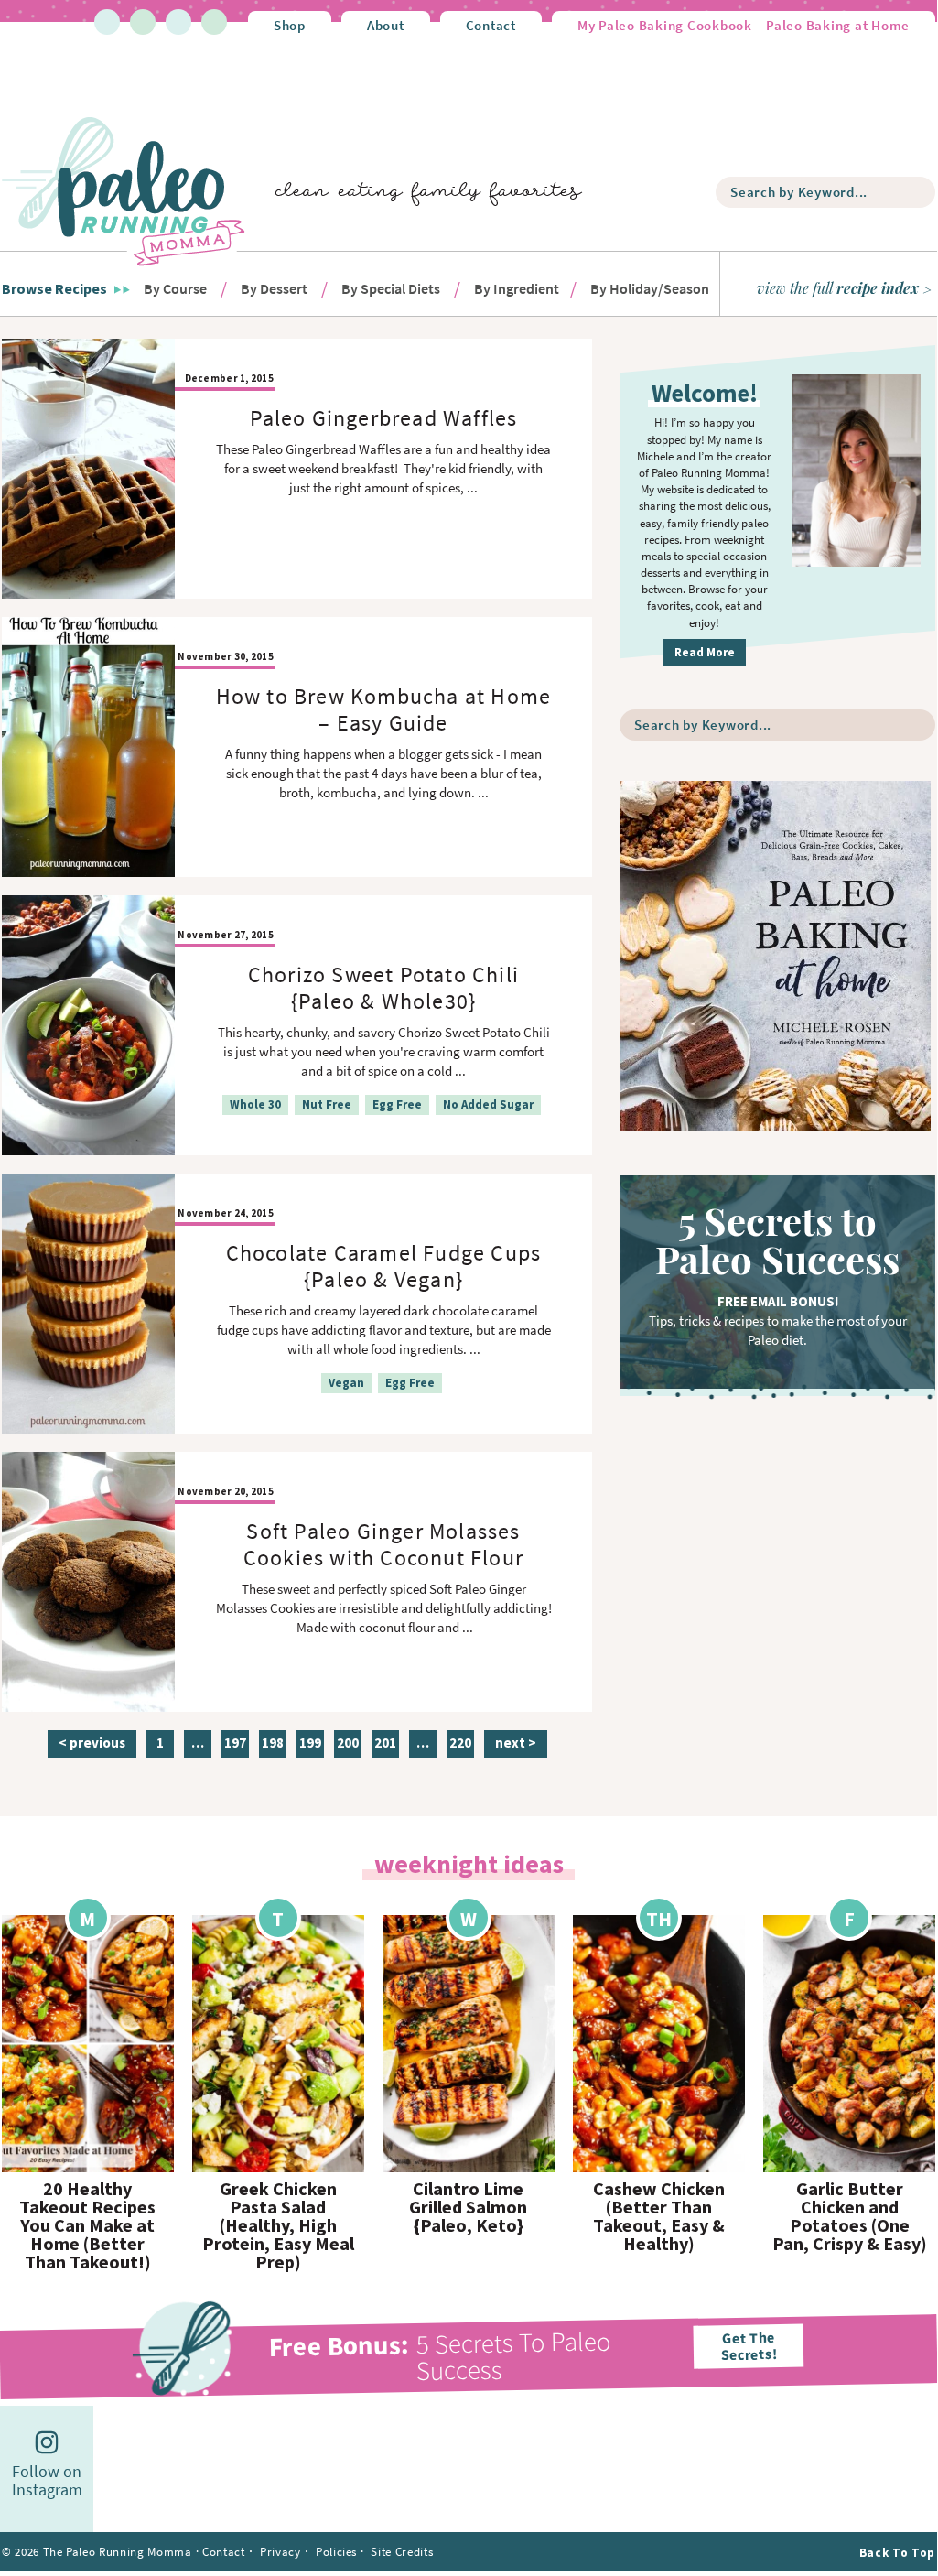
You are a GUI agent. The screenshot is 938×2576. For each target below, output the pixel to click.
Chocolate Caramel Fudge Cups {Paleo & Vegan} (384, 1266)
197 (235, 1745)
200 (347, 1745)
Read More (705, 652)
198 (272, 1745)
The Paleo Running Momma (124, 190)
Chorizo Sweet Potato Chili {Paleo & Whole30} (383, 988)
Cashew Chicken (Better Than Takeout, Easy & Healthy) (659, 2216)
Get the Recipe (88, 2044)
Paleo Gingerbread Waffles (384, 418)
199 (310, 1745)
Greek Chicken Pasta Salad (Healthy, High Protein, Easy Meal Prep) (278, 2225)
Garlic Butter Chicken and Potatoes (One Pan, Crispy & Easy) (850, 2216)
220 (460, 1745)
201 (385, 1745)
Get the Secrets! (748, 2346)
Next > (516, 1743)
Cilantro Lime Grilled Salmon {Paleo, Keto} (468, 2207)
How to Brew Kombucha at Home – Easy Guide (384, 709)
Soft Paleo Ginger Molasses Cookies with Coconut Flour (383, 1544)
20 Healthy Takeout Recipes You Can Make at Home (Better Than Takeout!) (87, 2225)
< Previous (92, 1743)
